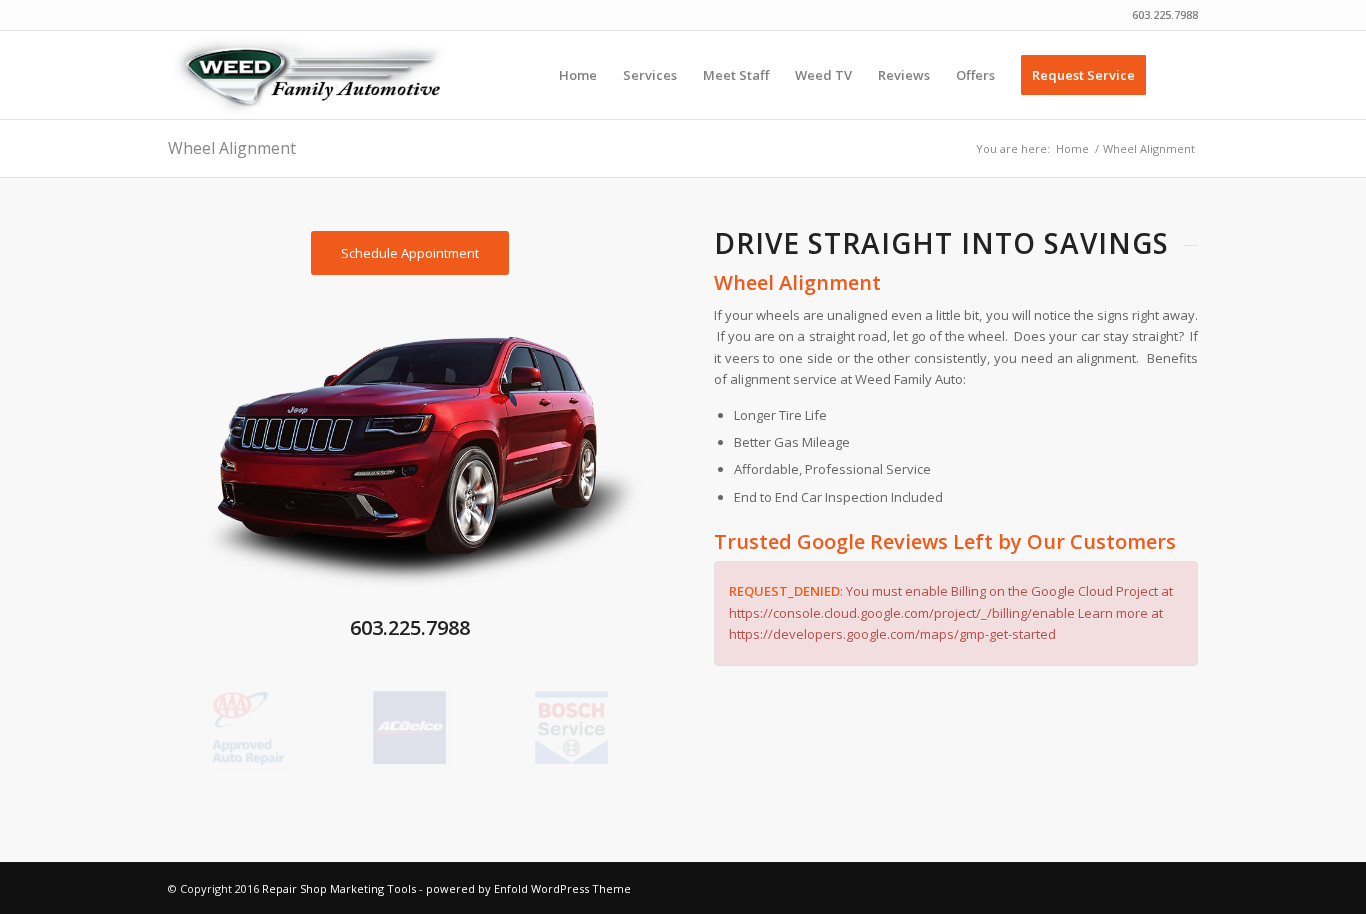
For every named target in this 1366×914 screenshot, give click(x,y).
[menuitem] (578, 75)
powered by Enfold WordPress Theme (528, 888)
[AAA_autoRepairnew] (248, 728)
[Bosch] (571, 727)
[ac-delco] (409, 727)
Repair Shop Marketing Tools (339, 888)
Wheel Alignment (232, 148)
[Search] (1178, 75)
